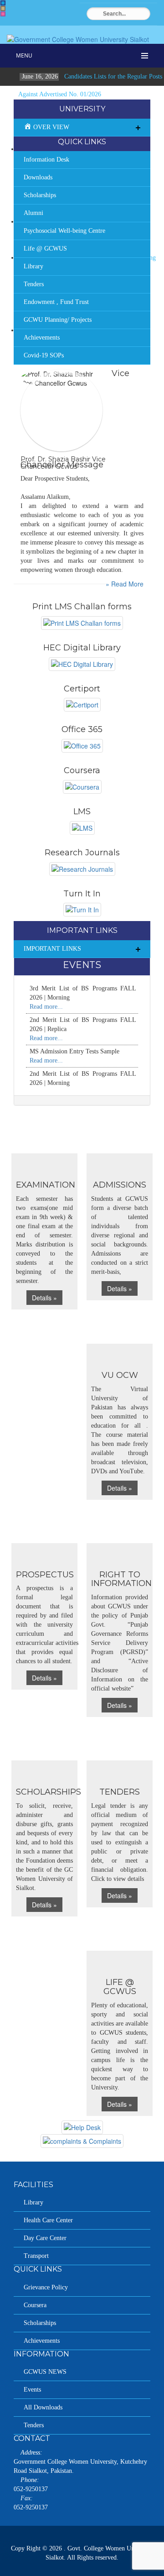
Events (32, 2390)
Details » (44, 1298)
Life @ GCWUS (45, 249)
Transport (36, 2256)
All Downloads (43, 2407)
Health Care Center (48, 2220)
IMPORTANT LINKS (52, 949)
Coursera (35, 2305)
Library (33, 266)
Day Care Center (45, 2238)
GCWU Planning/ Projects (58, 320)
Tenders (34, 284)
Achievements (42, 338)
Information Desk (46, 160)
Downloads (38, 177)
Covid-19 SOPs (44, 355)
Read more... (46, 1007)
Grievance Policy (46, 2287)
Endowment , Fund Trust (56, 302)
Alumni (33, 213)
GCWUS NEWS (45, 2372)
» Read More (125, 584)
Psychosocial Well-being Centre (64, 231)
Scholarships (40, 195)
